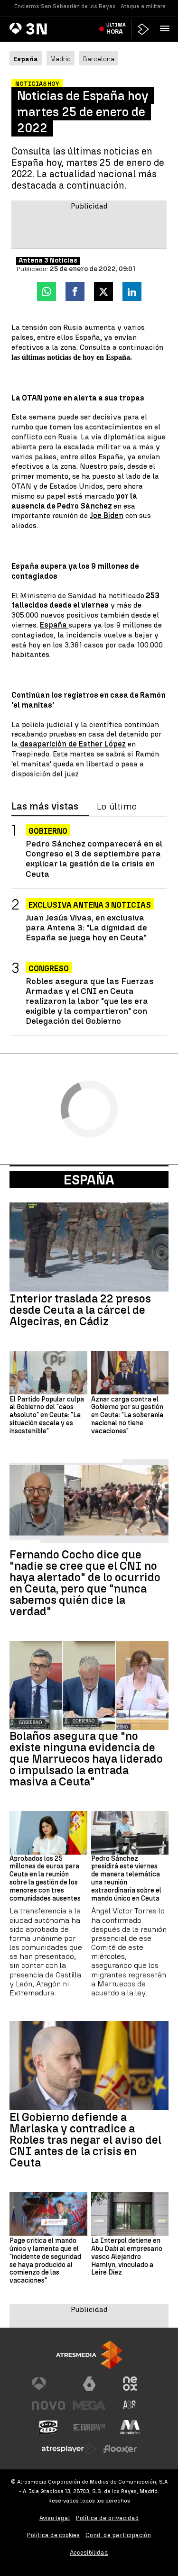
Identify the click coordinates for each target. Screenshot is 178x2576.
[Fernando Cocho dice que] (89, 1504)
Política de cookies (53, 2535)
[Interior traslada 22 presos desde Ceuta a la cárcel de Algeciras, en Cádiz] (89, 1247)
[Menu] (167, 28)
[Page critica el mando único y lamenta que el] (48, 2214)
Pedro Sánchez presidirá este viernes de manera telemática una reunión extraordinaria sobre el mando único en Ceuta (126, 1879)
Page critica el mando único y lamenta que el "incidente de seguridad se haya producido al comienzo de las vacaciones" (45, 2261)
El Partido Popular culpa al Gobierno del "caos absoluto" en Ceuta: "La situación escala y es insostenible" (47, 1415)
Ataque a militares (145, 6)
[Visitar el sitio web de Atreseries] (130, 2405)
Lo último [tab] (117, 807)
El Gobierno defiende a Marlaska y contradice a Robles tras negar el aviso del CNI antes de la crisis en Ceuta (85, 2140)
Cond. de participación (118, 2535)
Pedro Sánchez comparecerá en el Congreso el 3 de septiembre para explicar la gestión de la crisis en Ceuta (94, 858)
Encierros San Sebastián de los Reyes (65, 6)
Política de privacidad (108, 2518)
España (54, 625)
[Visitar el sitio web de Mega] (89, 2405)
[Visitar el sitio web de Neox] (130, 2384)
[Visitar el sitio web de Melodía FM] (130, 2427)
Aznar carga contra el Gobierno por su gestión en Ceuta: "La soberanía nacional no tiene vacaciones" (127, 1415)
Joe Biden (107, 515)
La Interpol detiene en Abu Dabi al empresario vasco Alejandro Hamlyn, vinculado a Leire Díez (127, 2257)
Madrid (61, 59)
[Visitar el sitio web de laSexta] (89, 2384)
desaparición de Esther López (72, 744)
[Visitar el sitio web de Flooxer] (120, 2449)
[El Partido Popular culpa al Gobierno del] (48, 1373)
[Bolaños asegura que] (89, 1685)
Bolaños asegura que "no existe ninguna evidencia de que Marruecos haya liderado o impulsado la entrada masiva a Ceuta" (86, 1759)
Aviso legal (55, 2518)
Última (116, 28)
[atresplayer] (143, 29)
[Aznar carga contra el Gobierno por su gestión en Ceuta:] (130, 1373)
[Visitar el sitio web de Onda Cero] (48, 2427)
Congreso (49, 969)
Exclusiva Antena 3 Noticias (90, 905)
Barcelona (99, 59)
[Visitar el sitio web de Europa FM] (89, 2427)
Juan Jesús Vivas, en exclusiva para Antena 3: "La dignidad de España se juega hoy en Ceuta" (86, 927)
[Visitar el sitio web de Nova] (48, 2405)
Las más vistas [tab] (45, 807)
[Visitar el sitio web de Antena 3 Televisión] (48, 2384)
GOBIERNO (48, 831)
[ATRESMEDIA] (89, 2355)
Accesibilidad (89, 2553)
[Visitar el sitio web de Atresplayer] (69, 2449)
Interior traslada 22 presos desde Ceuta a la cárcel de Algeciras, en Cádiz (80, 1310)
